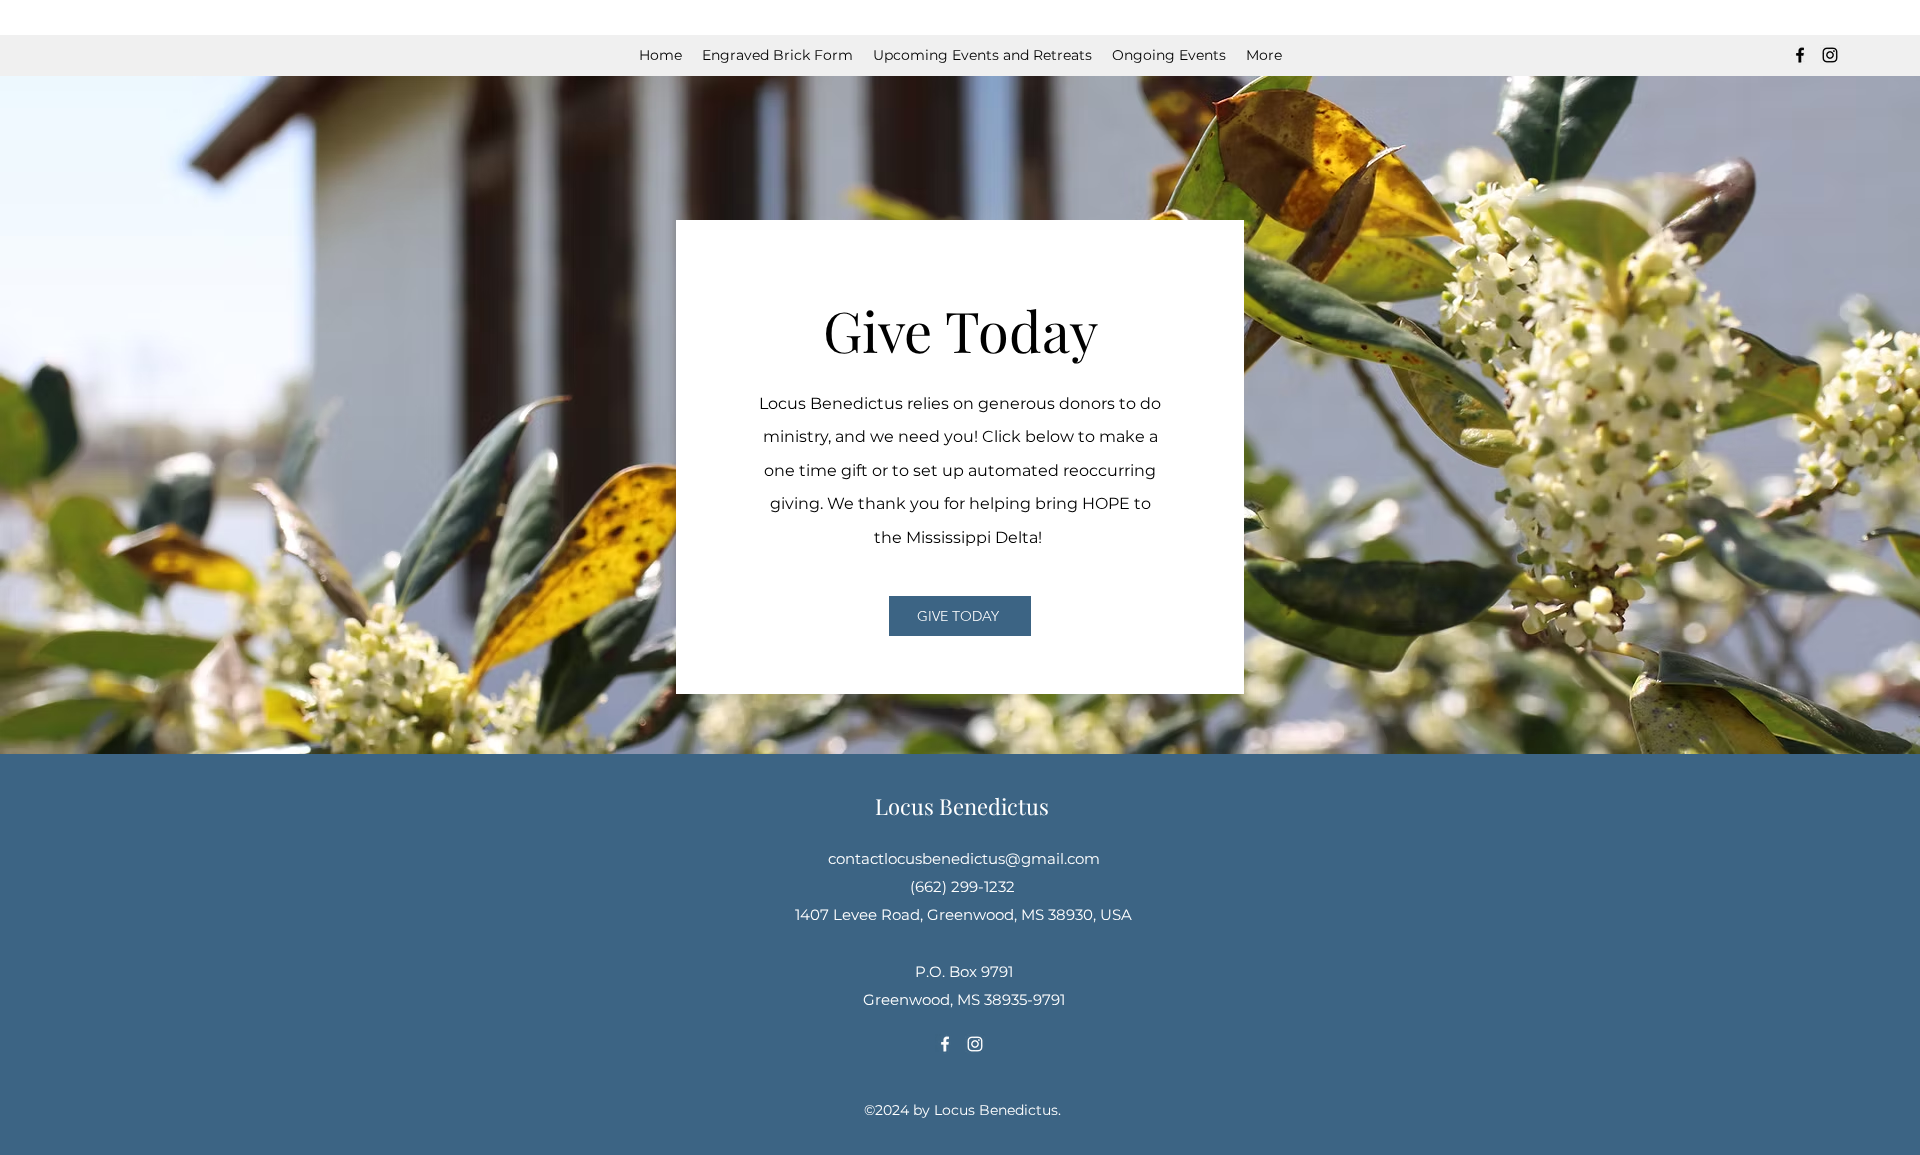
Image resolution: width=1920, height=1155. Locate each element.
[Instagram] (1830, 55)
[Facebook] (1800, 55)
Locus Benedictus (962, 806)
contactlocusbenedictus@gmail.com (964, 858)
